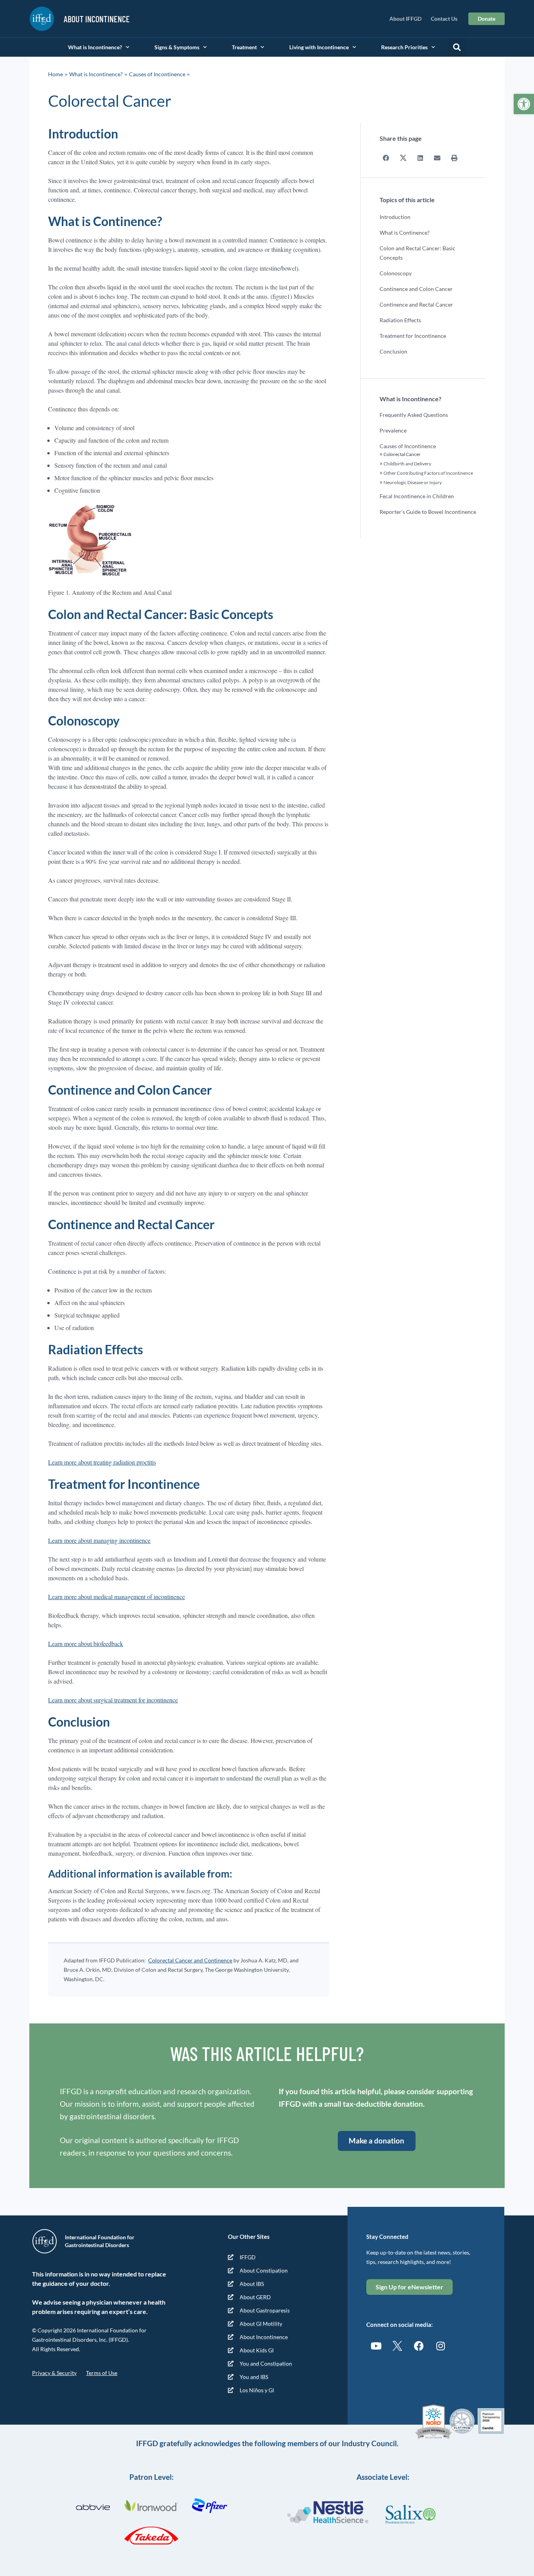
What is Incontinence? (95, 47)
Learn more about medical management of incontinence (116, 1597)
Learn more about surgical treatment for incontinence (113, 1700)
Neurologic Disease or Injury (413, 482)
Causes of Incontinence (157, 74)
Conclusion (393, 351)
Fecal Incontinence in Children (417, 496)
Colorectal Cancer (402, 454)
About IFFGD (405, 19)
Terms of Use (102, 2373)
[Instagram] (441, 2346)
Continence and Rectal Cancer (416, 304)
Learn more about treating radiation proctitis (102, 1462)
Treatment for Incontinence (413, 336)
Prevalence (393, 430)
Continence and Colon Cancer (416, 289)
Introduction (395, 217)
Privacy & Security (54, 2373)
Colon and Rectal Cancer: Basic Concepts (418, 253)
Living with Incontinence (319, 47)
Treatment (244, 47)
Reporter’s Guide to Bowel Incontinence (428, 512)
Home (56, 74)
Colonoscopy (396, 273)
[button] (524, 104)
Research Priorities (404, 47)
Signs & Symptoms (177, 47)
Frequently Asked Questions (414, 415)
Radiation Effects (400, 320)
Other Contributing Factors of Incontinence (428, 473)
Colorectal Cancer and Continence (190, 1960)
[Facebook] (419, 2346)
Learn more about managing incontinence (99, 1540)
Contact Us (444, 19)
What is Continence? (405, 232)
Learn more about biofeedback (86, 1643)
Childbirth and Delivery (407, 464)
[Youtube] (376, 2346)
